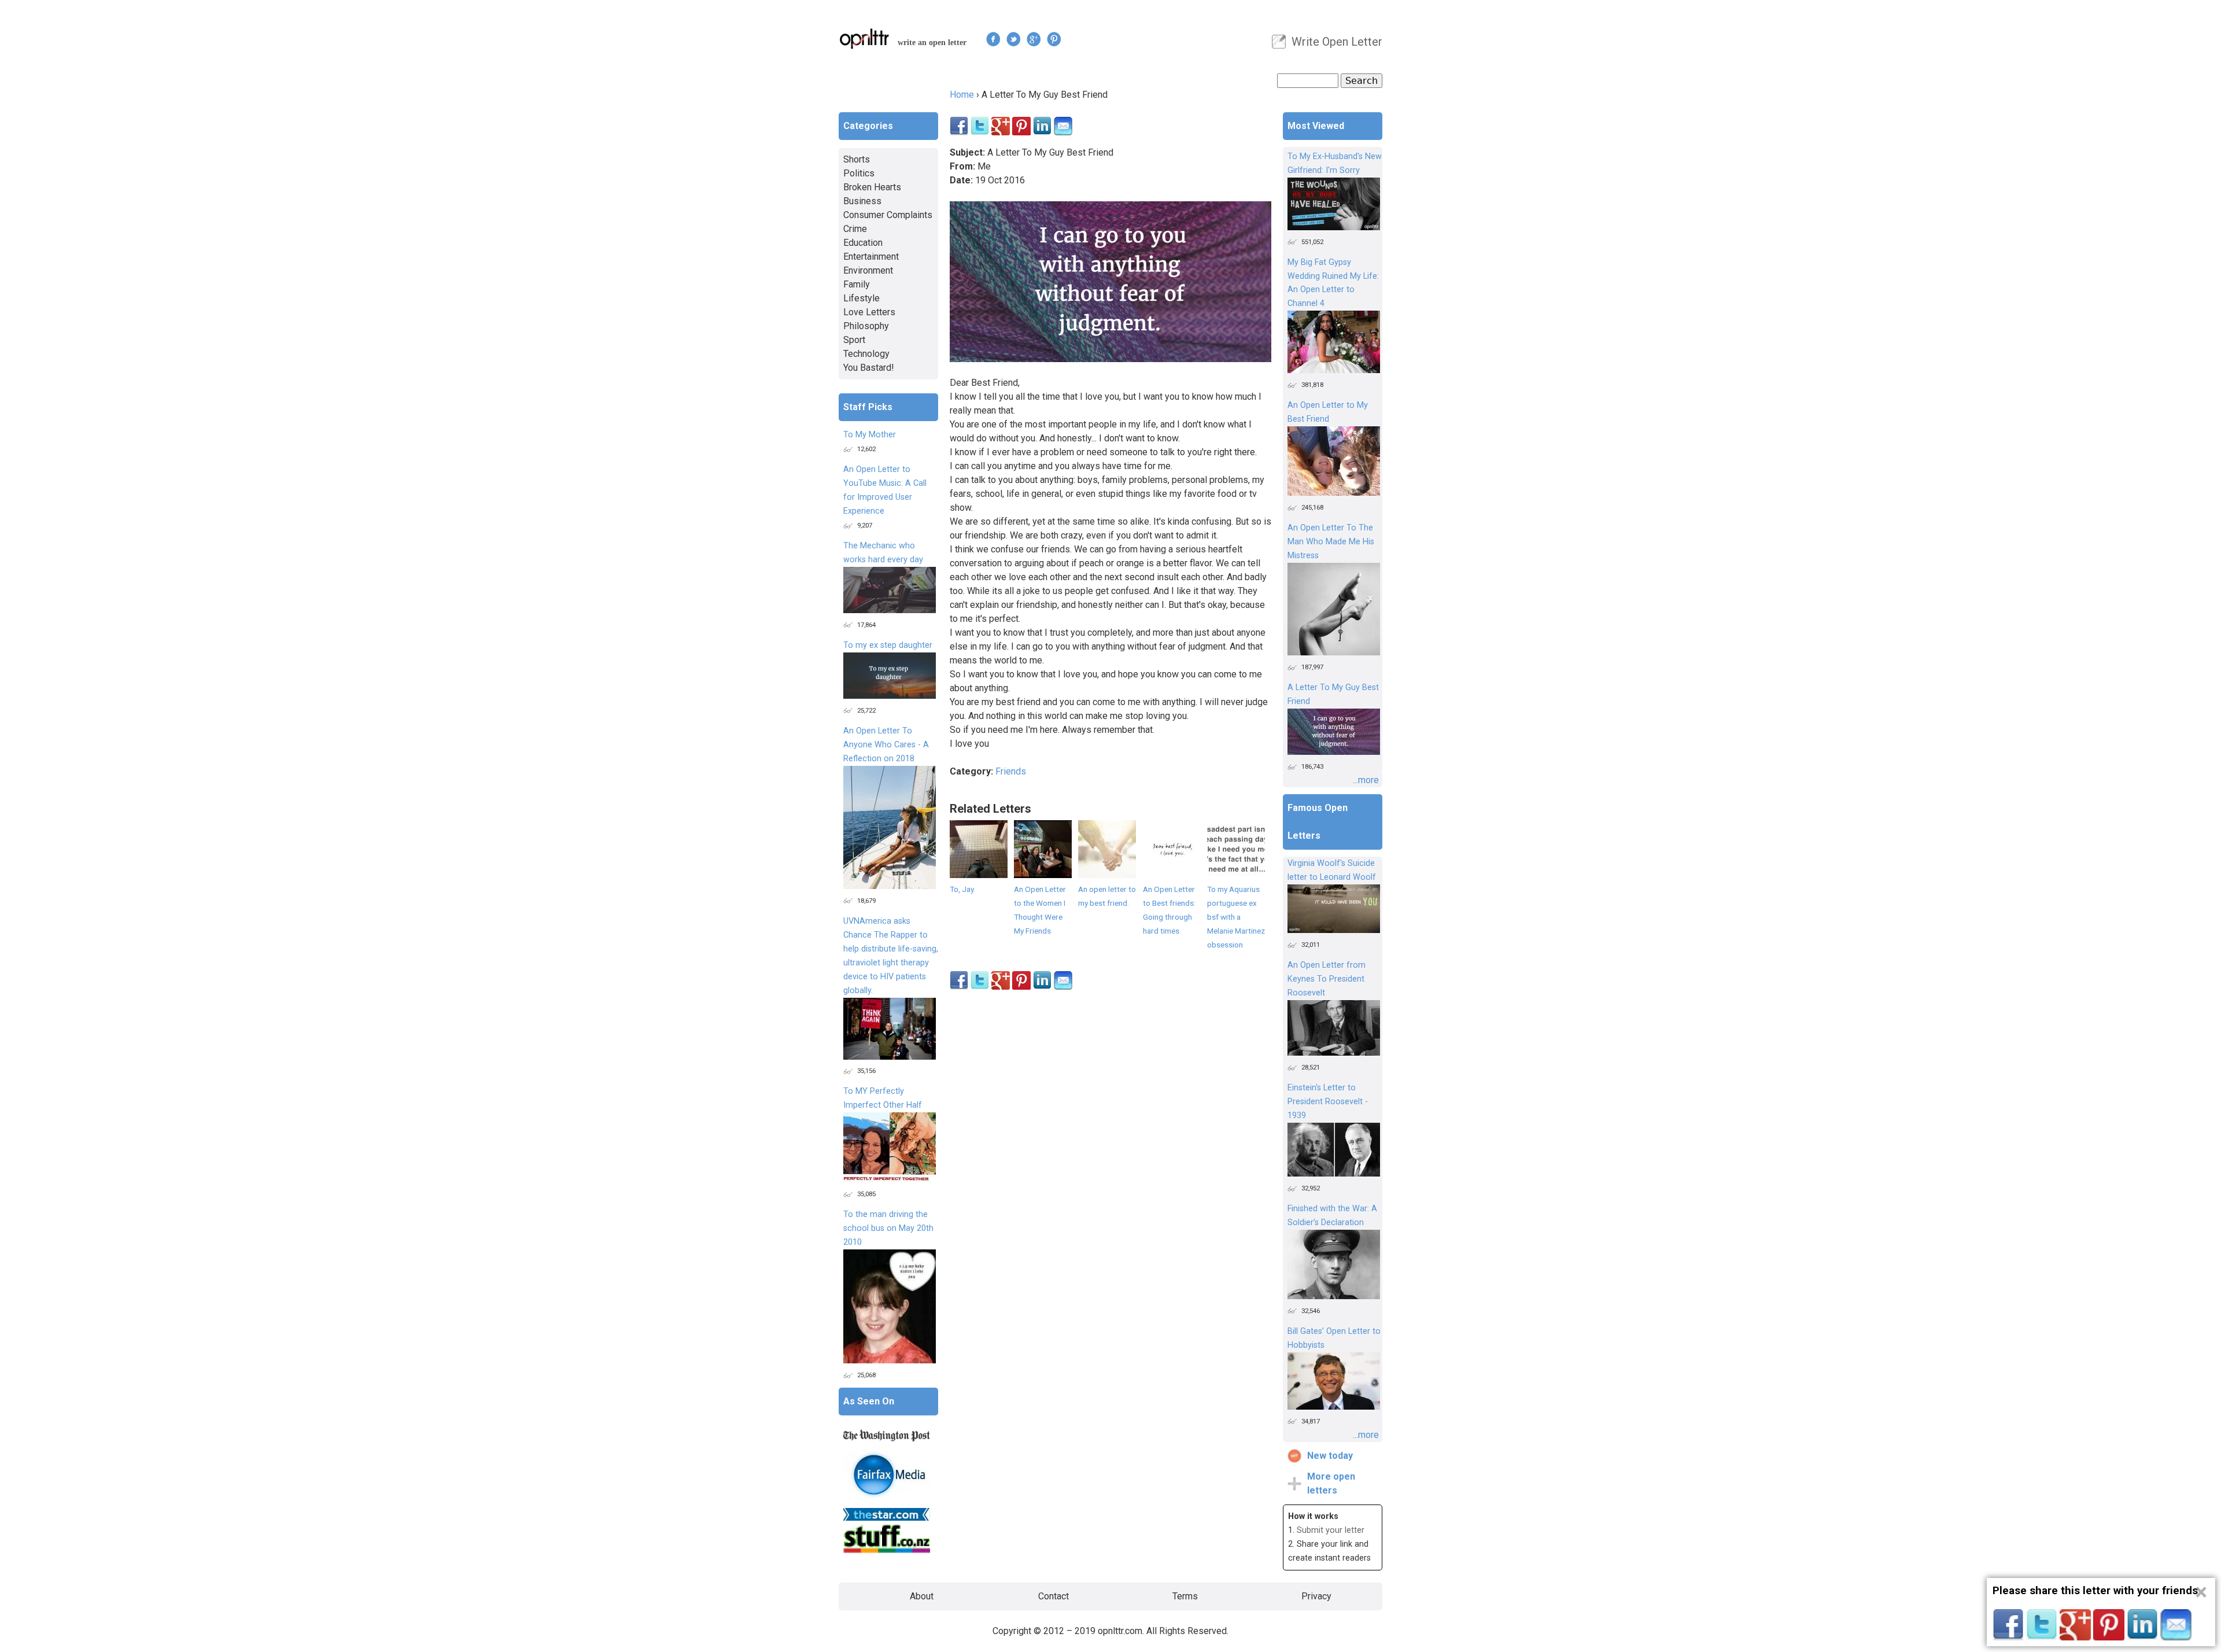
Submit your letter (1331, 1530)
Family (857, 284)
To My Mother (870, 435)
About (922, 1596)
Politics (859, 173)
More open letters (1331, 1483)
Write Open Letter (1337, 42)
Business (862, 201)
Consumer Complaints (888, 215)
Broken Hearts (872, 187)
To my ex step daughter (888, 645)
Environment (868, 270)
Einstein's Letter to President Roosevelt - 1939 (1328, 1102)
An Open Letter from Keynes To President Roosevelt (1327, 979)
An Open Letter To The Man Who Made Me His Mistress (1331, 542)
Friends (1011, 771)
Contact (1054, 1596)
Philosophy (866, 326)
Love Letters (869, 312)
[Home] (865, 38)
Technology (866, 354)
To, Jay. (962, 889)
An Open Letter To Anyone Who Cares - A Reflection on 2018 (886, 745)
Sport (854, 340)
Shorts (857, 159)
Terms (1185, 1596)
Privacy (1316, 1596)
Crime (855, 229)
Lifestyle (862, 298)
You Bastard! (869, 368)
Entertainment (871, 257)
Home (962, 95)
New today (1330, 1456)
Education (863, 243)
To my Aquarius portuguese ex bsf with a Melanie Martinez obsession (1236, 917)
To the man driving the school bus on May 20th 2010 (888, 1228)
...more (1366, 780)
